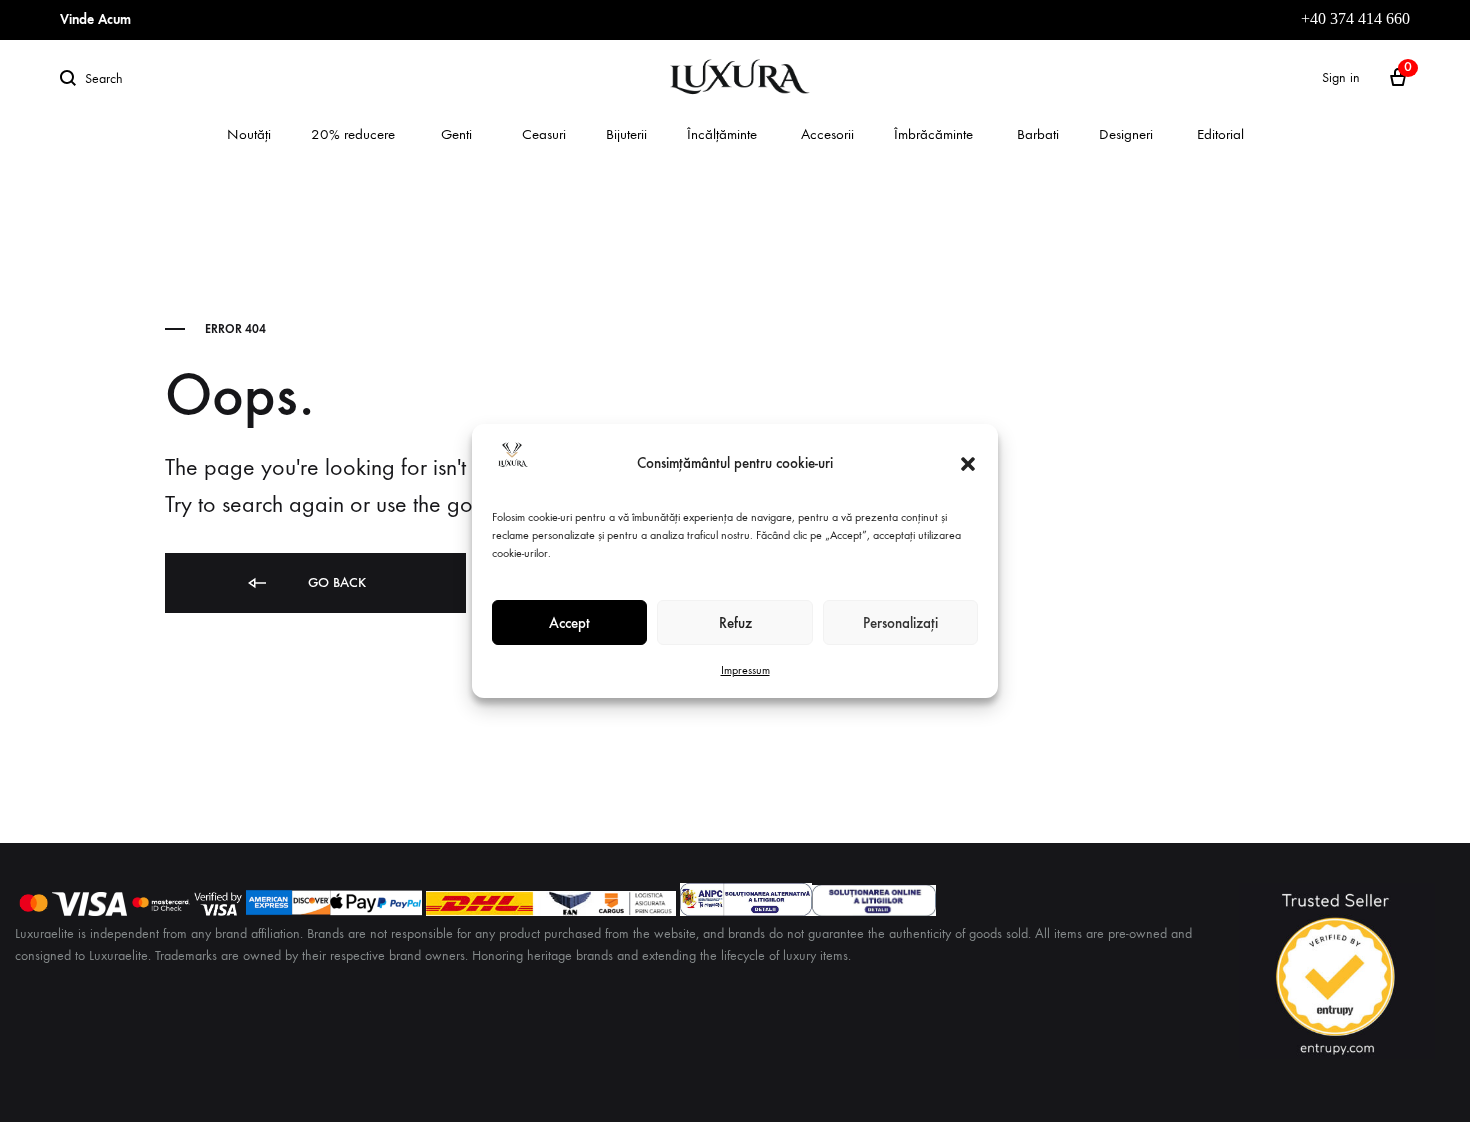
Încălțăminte (722, 134)
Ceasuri (544, 134)
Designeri (1126, 134)
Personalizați (900, 623)
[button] (968, 464)
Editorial (1220, 134)
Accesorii (827, 134)
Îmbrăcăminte (933, 134)
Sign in (1341, 77)
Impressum (745, 670)
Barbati (1038, 134)
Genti (456, 134)
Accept (569, 623)
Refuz (735, 623)
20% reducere (353, 134)
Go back (335, 582)
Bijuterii (626, 134)
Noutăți (249, 134)
